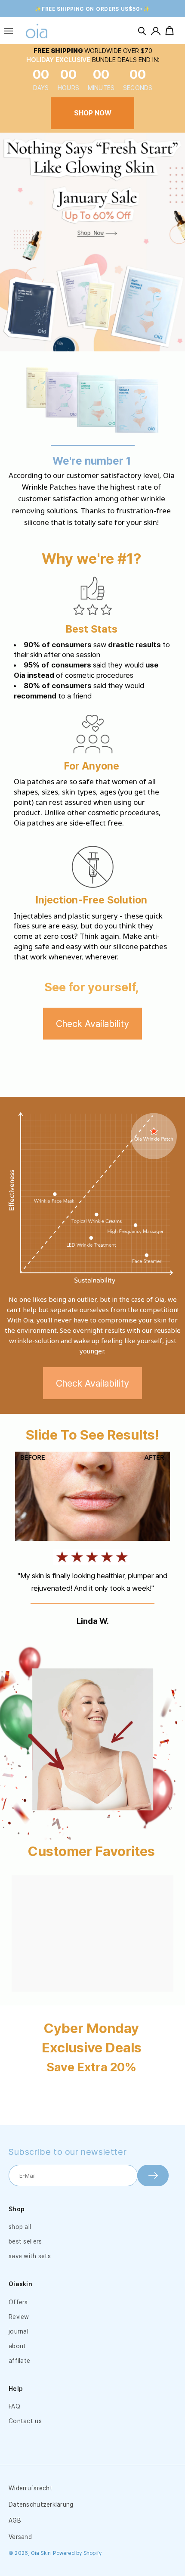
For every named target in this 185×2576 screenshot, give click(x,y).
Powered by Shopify (77, 2553)
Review (19, 2317)
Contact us (25, 2421)
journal (18, 2331)
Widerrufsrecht (31, 2488)
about (17, 2346)
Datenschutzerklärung (41, 2505)
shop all (20, 2227)
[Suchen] (142, 31)
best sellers (25, 2241)
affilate (19, 2361)
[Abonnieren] (153, 2176)
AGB (15, 2520)
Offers (18, 2302)
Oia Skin (41, 2553)
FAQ (14, 2406)
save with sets (30, 2256)
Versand (20, 2537)
